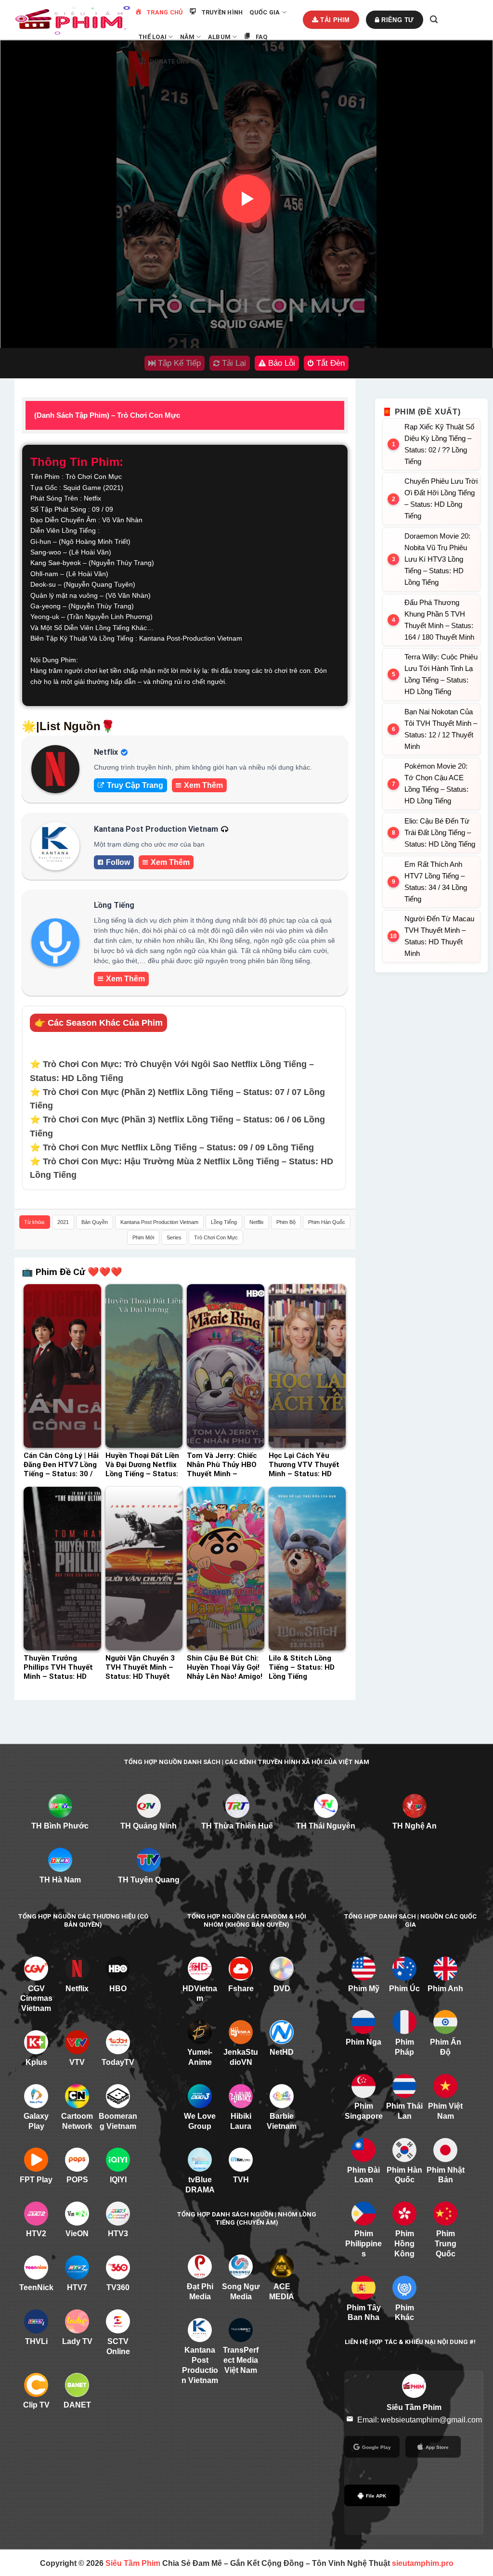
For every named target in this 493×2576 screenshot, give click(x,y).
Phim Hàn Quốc (327, 1222)
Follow (118, 862)
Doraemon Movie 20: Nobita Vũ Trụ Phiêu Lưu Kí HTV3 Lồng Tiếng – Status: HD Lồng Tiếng (437, 559)
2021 (63, 1222)
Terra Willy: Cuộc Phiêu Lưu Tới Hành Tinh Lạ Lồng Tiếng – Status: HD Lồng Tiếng (441, 674)
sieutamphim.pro (423, 2563)
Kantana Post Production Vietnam (159, 1222)
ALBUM (219, 37)
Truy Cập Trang (135, 785)
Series (174, 1237)
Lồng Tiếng (224, 1222)
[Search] (434, 19)
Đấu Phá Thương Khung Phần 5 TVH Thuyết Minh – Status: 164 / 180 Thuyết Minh (439, 620)
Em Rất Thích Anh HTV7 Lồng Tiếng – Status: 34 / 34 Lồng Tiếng (436, 882)
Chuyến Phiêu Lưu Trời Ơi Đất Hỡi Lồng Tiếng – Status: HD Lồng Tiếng (441, 498)
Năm (188, 37)
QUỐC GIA (265, 12)
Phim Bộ (286, 1222)
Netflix (257, 1222)
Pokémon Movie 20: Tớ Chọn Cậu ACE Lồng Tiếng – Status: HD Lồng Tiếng (436, 783)
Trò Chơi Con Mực (216, 1237)
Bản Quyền (95, 1222)
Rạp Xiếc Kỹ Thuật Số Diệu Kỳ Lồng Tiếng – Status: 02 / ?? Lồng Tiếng (439, 444)
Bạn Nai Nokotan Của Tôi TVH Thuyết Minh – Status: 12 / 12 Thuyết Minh (441, 729)
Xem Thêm (203, 785)
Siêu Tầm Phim (133, 2563)
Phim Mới (143, 1237)
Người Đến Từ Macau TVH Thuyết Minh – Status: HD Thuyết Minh (439, 936)
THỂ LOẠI (152, 37)
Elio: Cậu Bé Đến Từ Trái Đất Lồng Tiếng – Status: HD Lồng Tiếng (440, 832)
